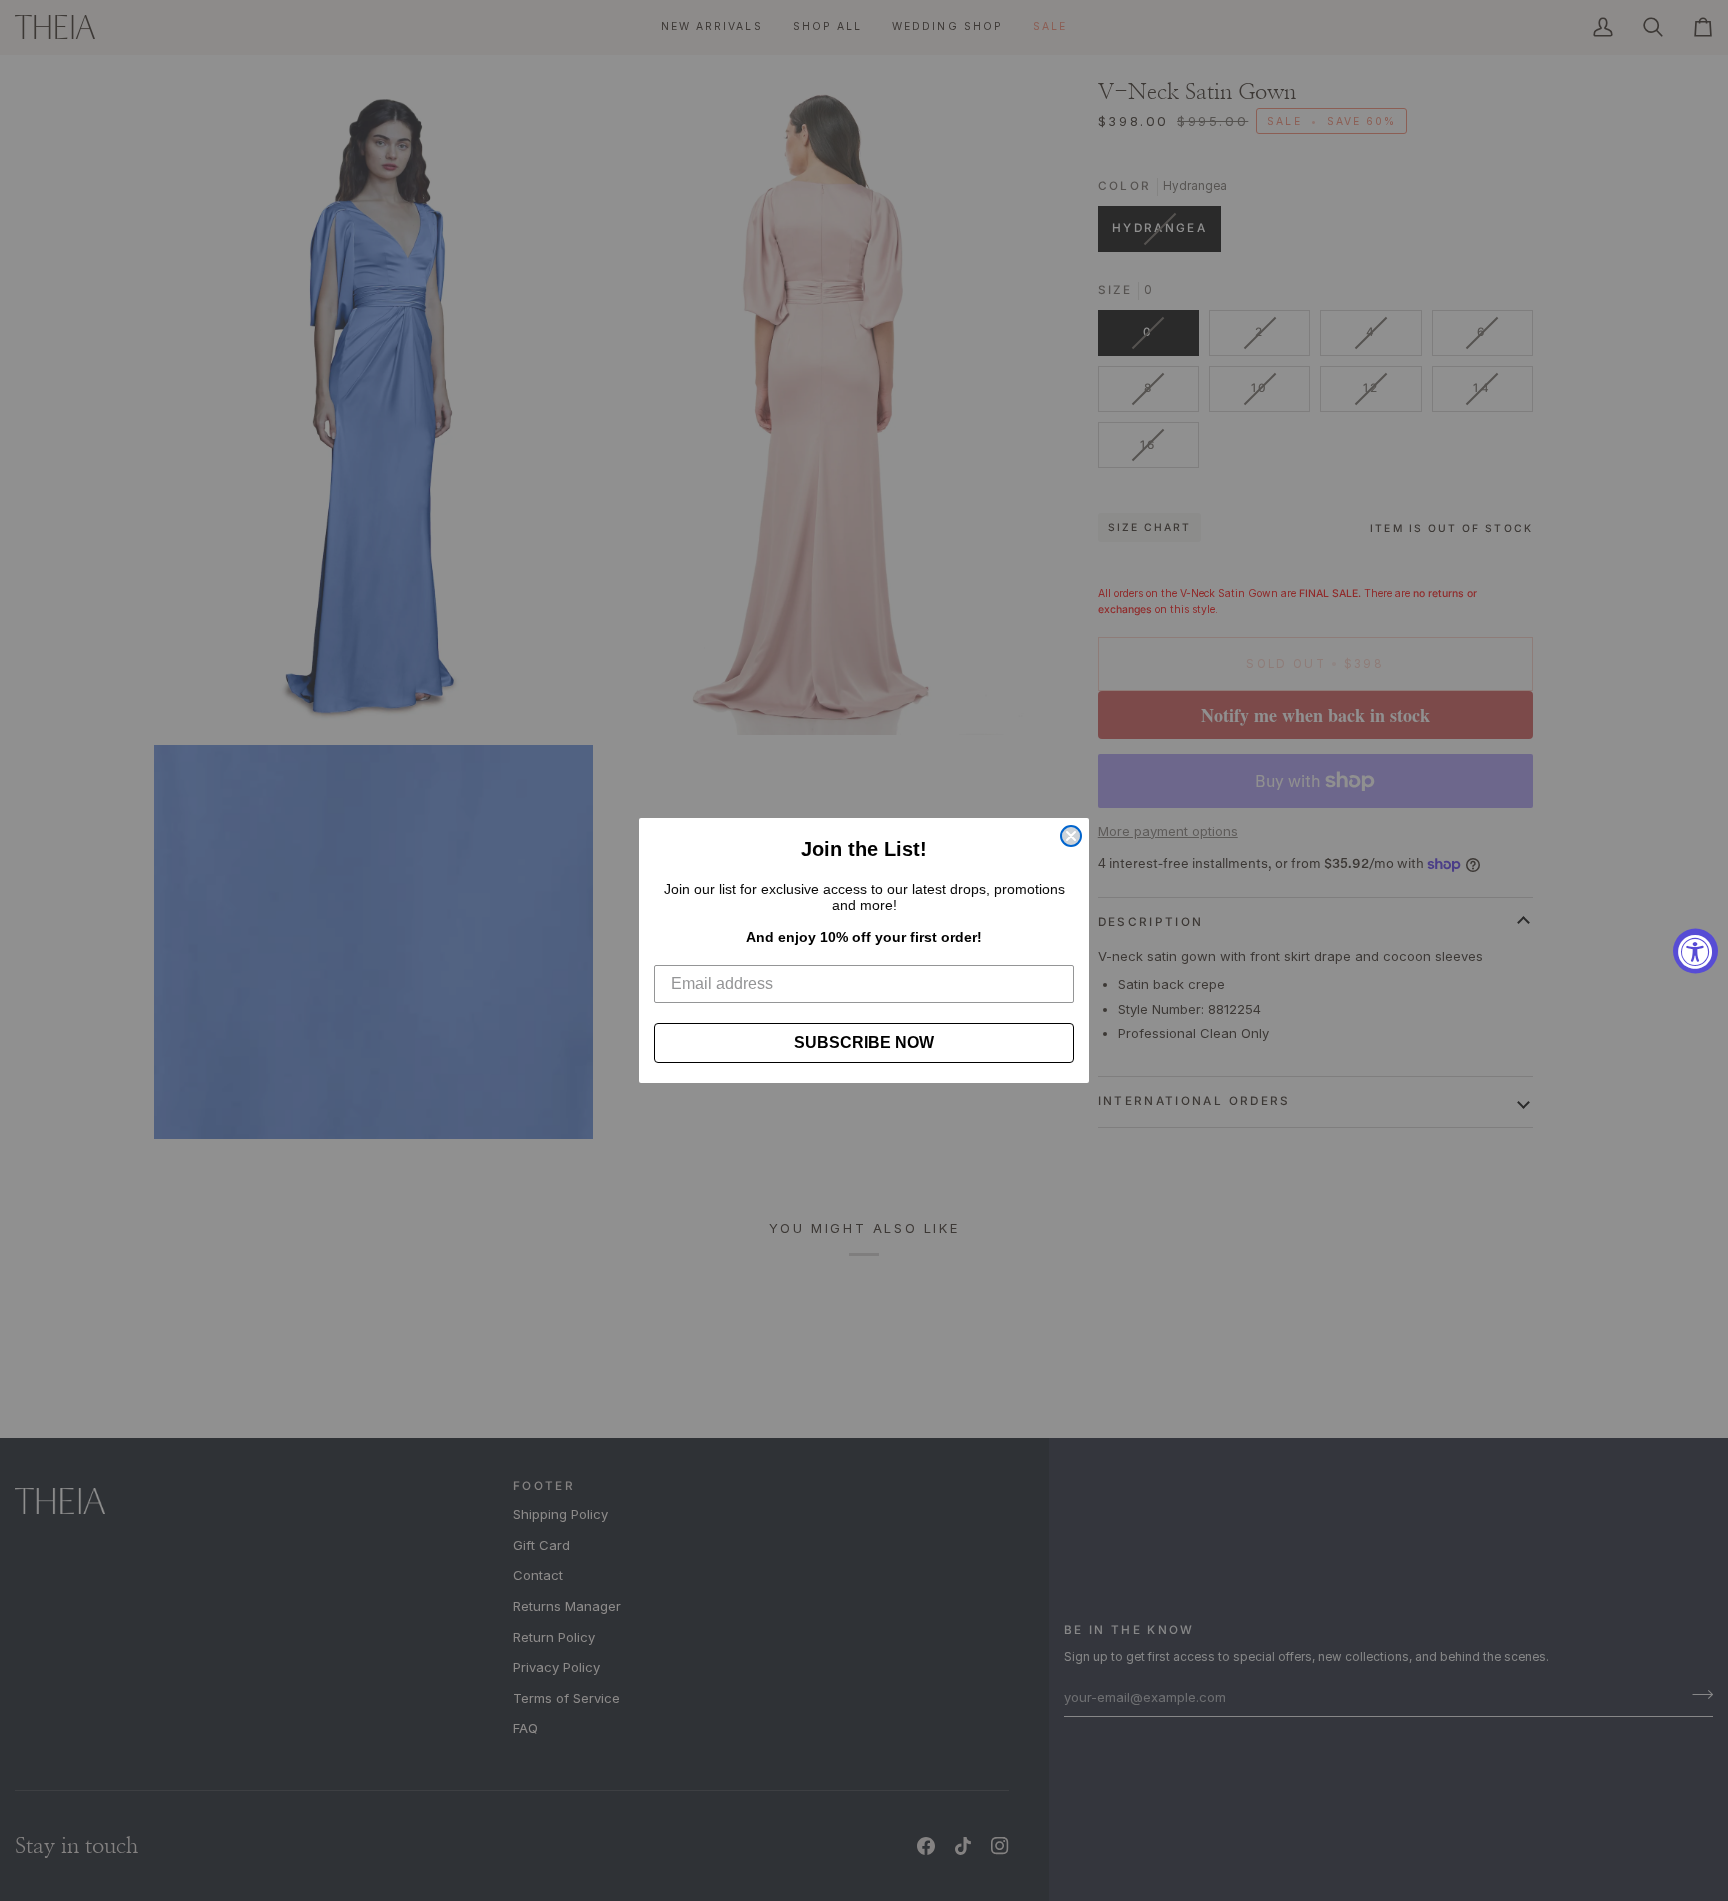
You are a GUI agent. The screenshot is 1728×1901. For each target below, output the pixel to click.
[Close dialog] (1071, 836)
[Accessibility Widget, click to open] (1695, 950)
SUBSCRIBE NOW (864, 1042)
